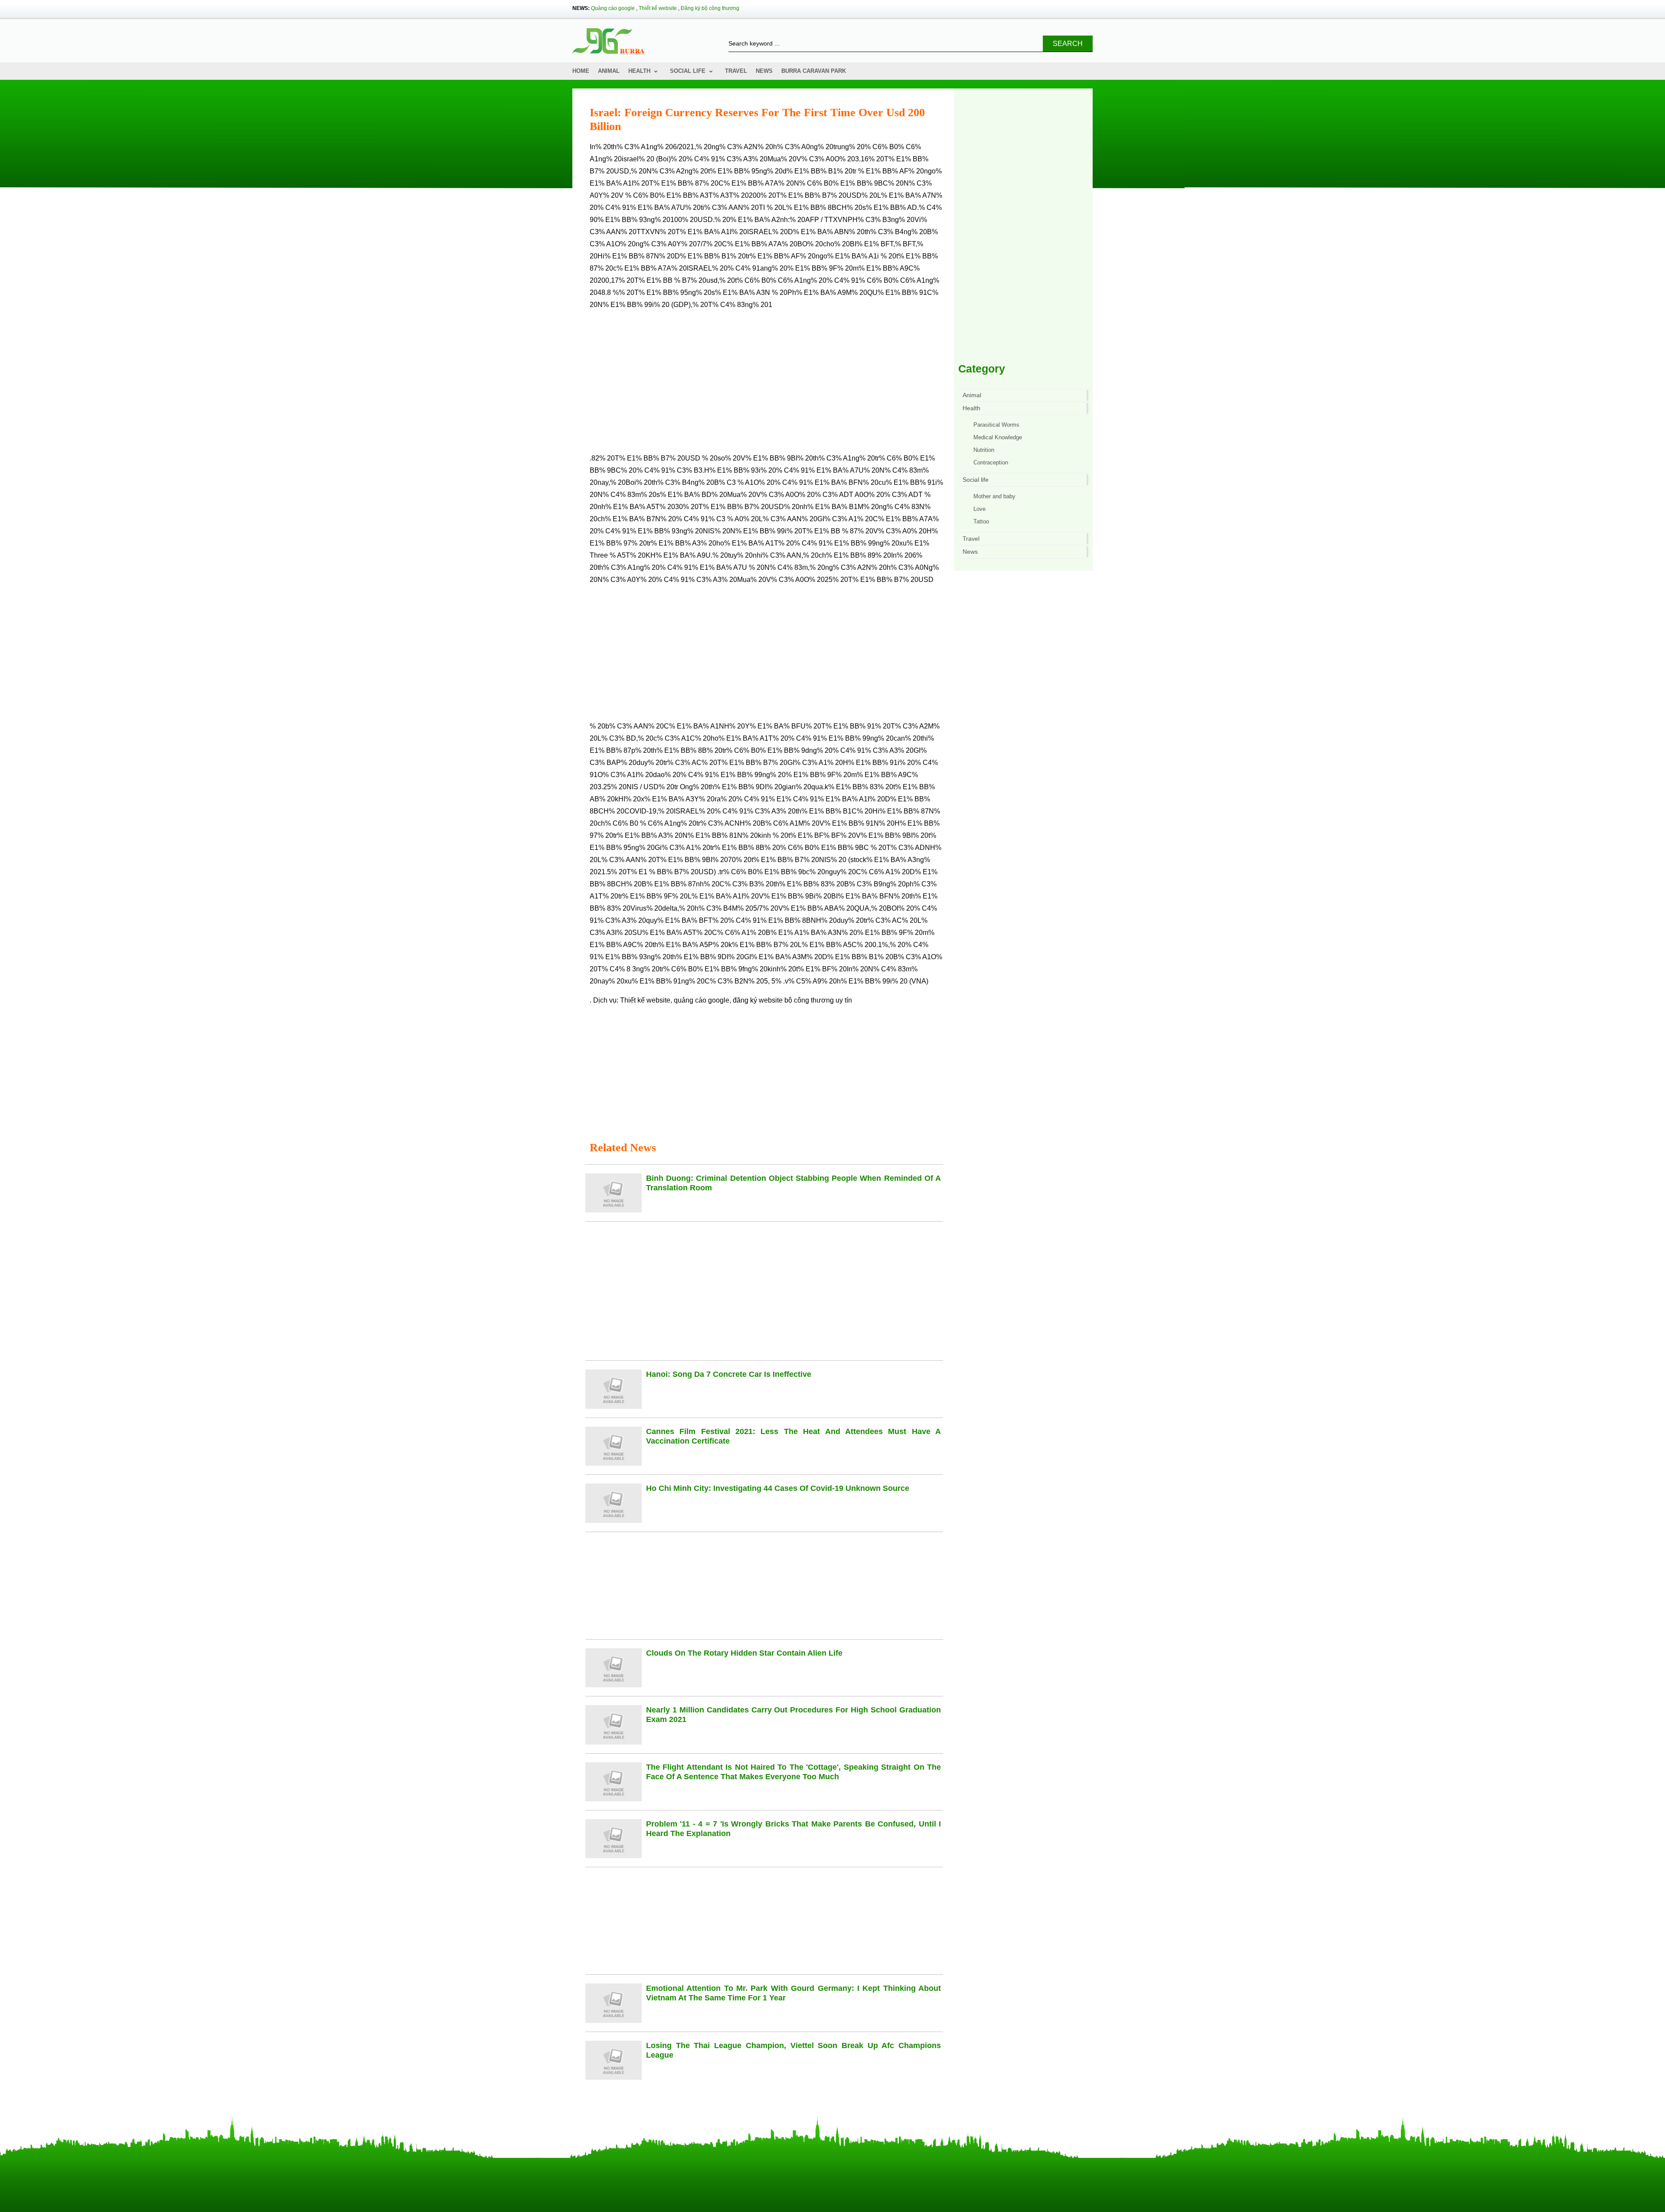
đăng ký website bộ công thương (783, 1000)
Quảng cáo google (613, 8)
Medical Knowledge (998, 437)
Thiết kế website (658, 8)
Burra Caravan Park (814, 71)
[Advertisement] (766, 385)
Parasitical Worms (996, 425)
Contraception (991, 462)
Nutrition (984, 450)
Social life (688, 71)
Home (581, 71)
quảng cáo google (702, 1000)
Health (639, 71)
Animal (609, 71)
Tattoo (981, 521)
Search (1068, 44)
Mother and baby (994, 496)
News (764, 71)
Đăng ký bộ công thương (710, 8)
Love (979, 509)
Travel (736, 71)
